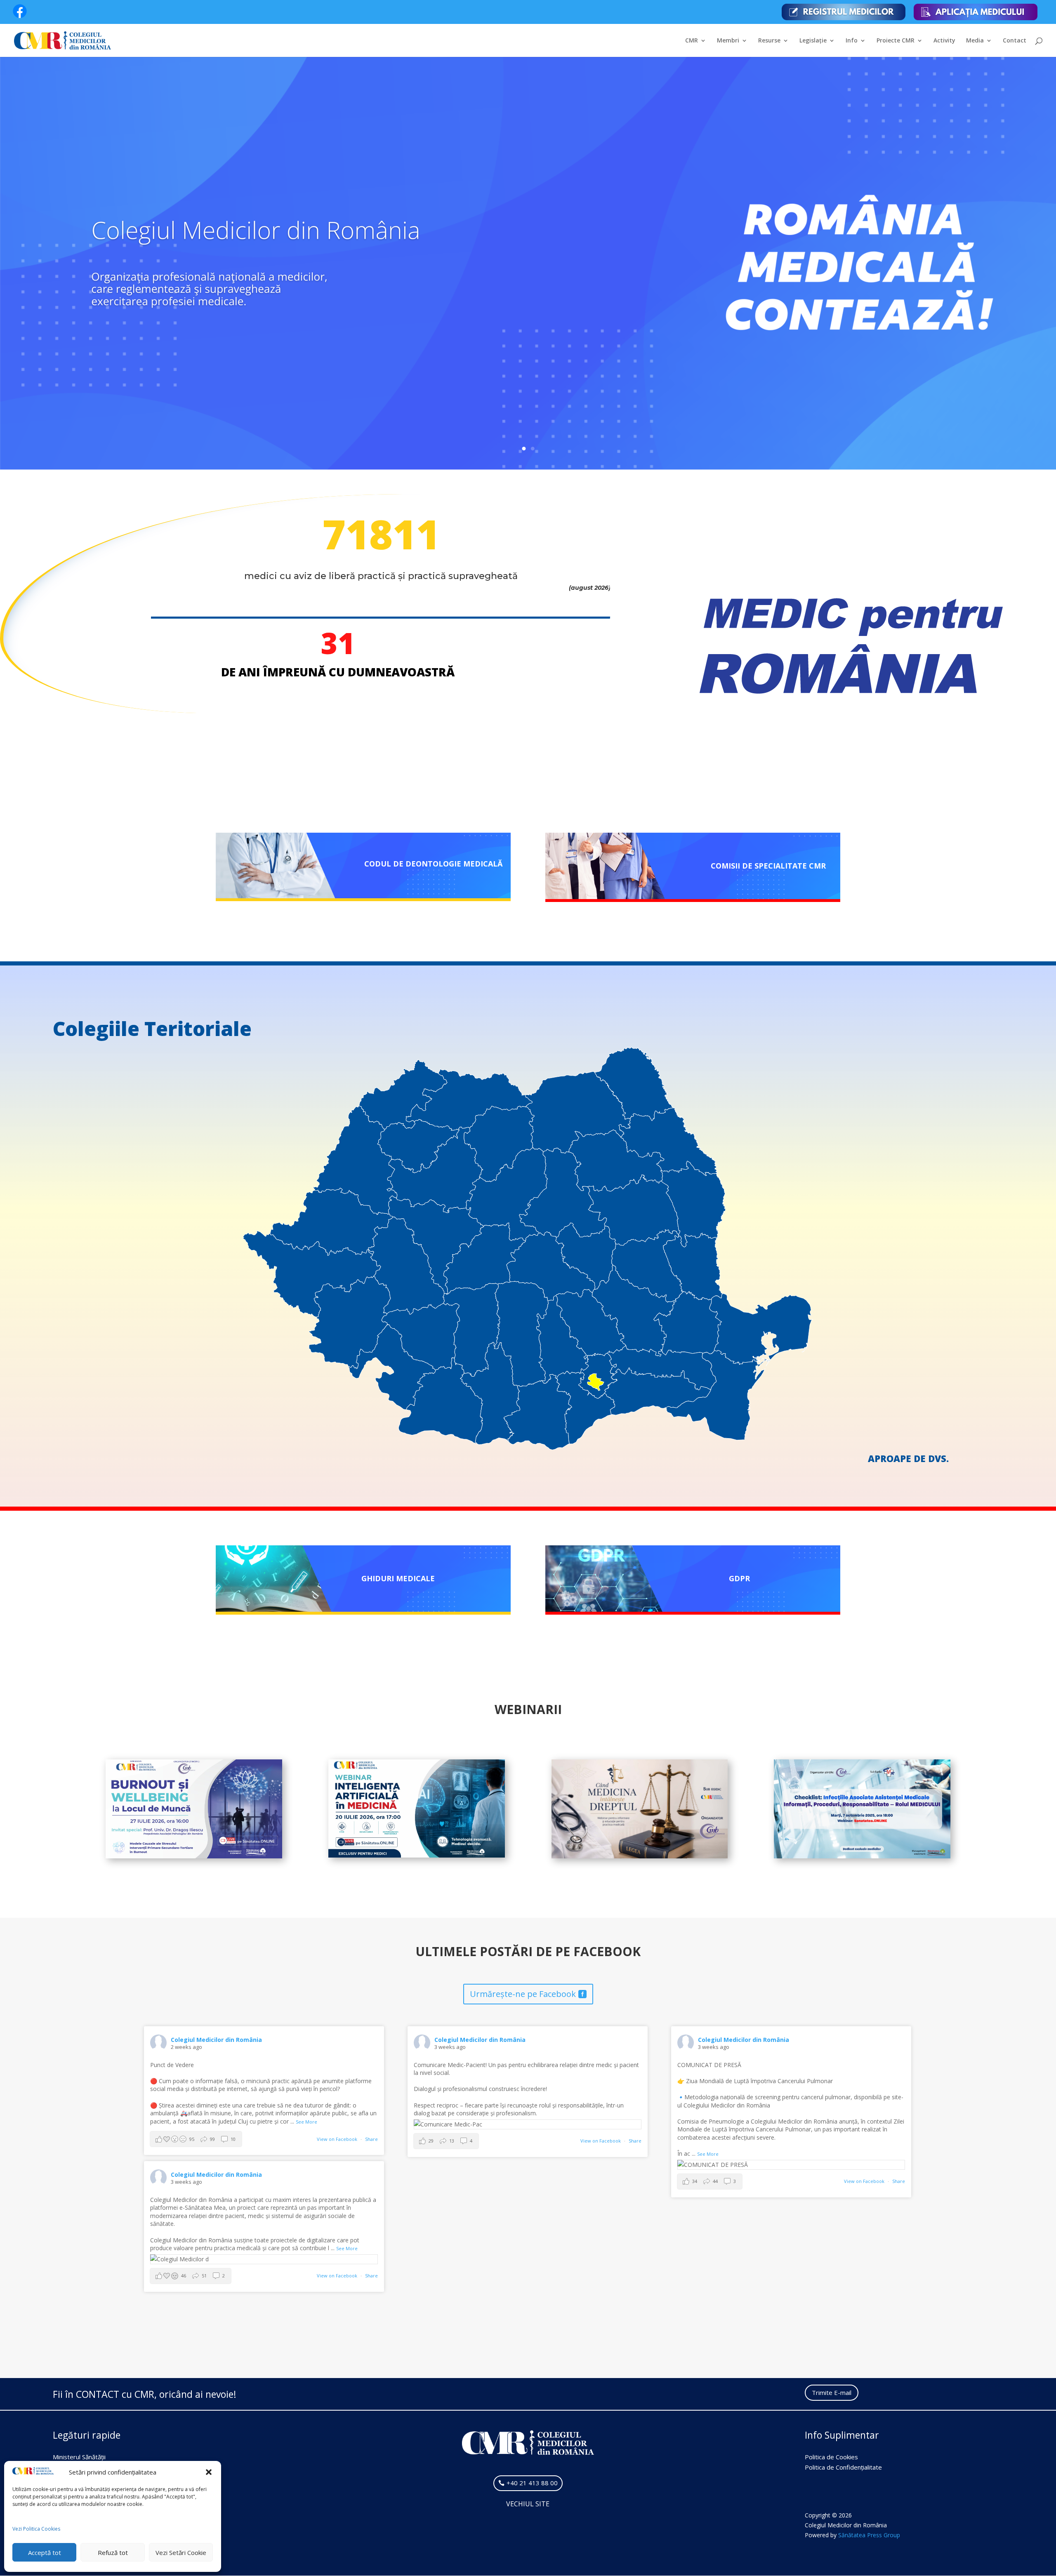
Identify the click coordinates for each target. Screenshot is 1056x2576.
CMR (692, 41)
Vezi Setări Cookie (181, 2552)
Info (852, 41)
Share (371, 2139)
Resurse (769, 41)
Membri (728, 41)
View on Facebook (338, 2139)
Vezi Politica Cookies (36, 2529)
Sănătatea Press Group (869, 2535)
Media (975, 41)
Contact (1015, 41)
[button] (209, 2472)
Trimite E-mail (832, 2392)
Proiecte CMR (896, 41)
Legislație (813, 41)
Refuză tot (113, 2552)
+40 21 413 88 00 (532, 2483)
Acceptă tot (45, 2552)
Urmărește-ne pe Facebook (523, 1994)
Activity (944, 41)
